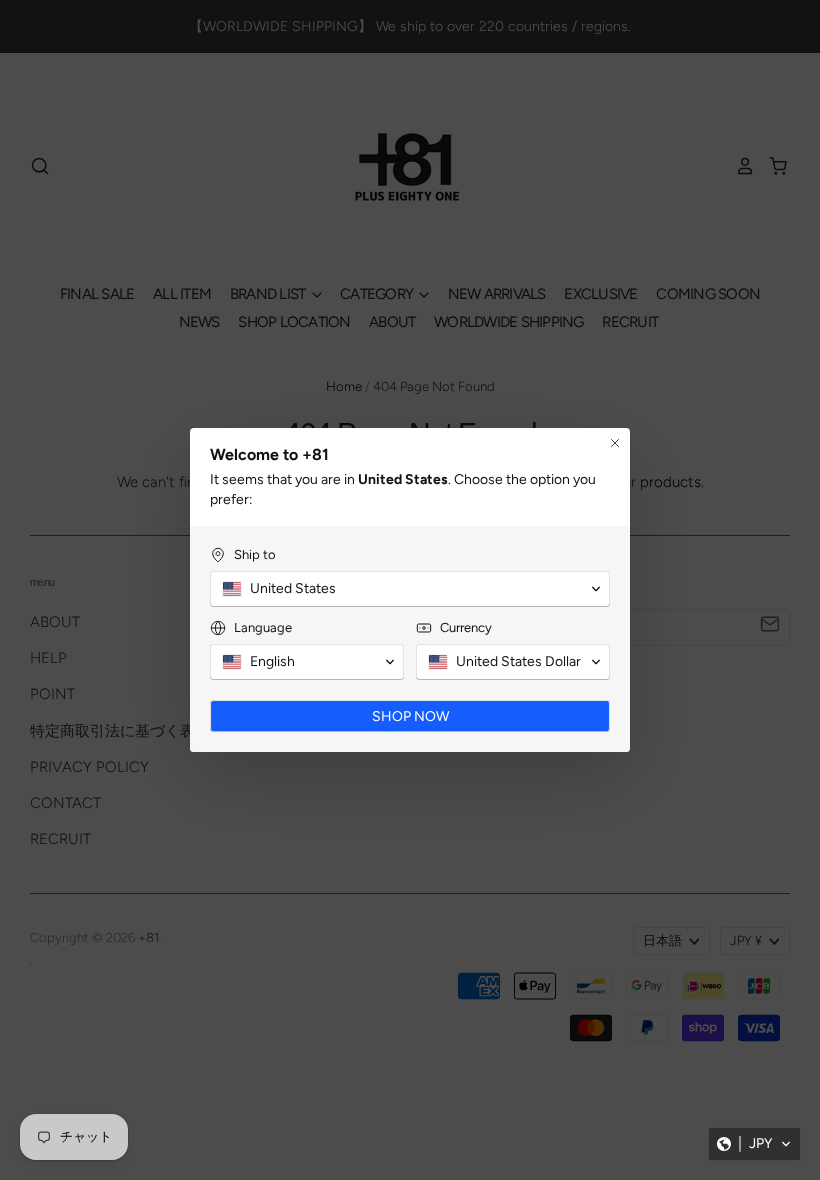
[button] (754, 1144)
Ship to (255, 554)
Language (263, 627)
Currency (466, 627)
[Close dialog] (615, 443)
